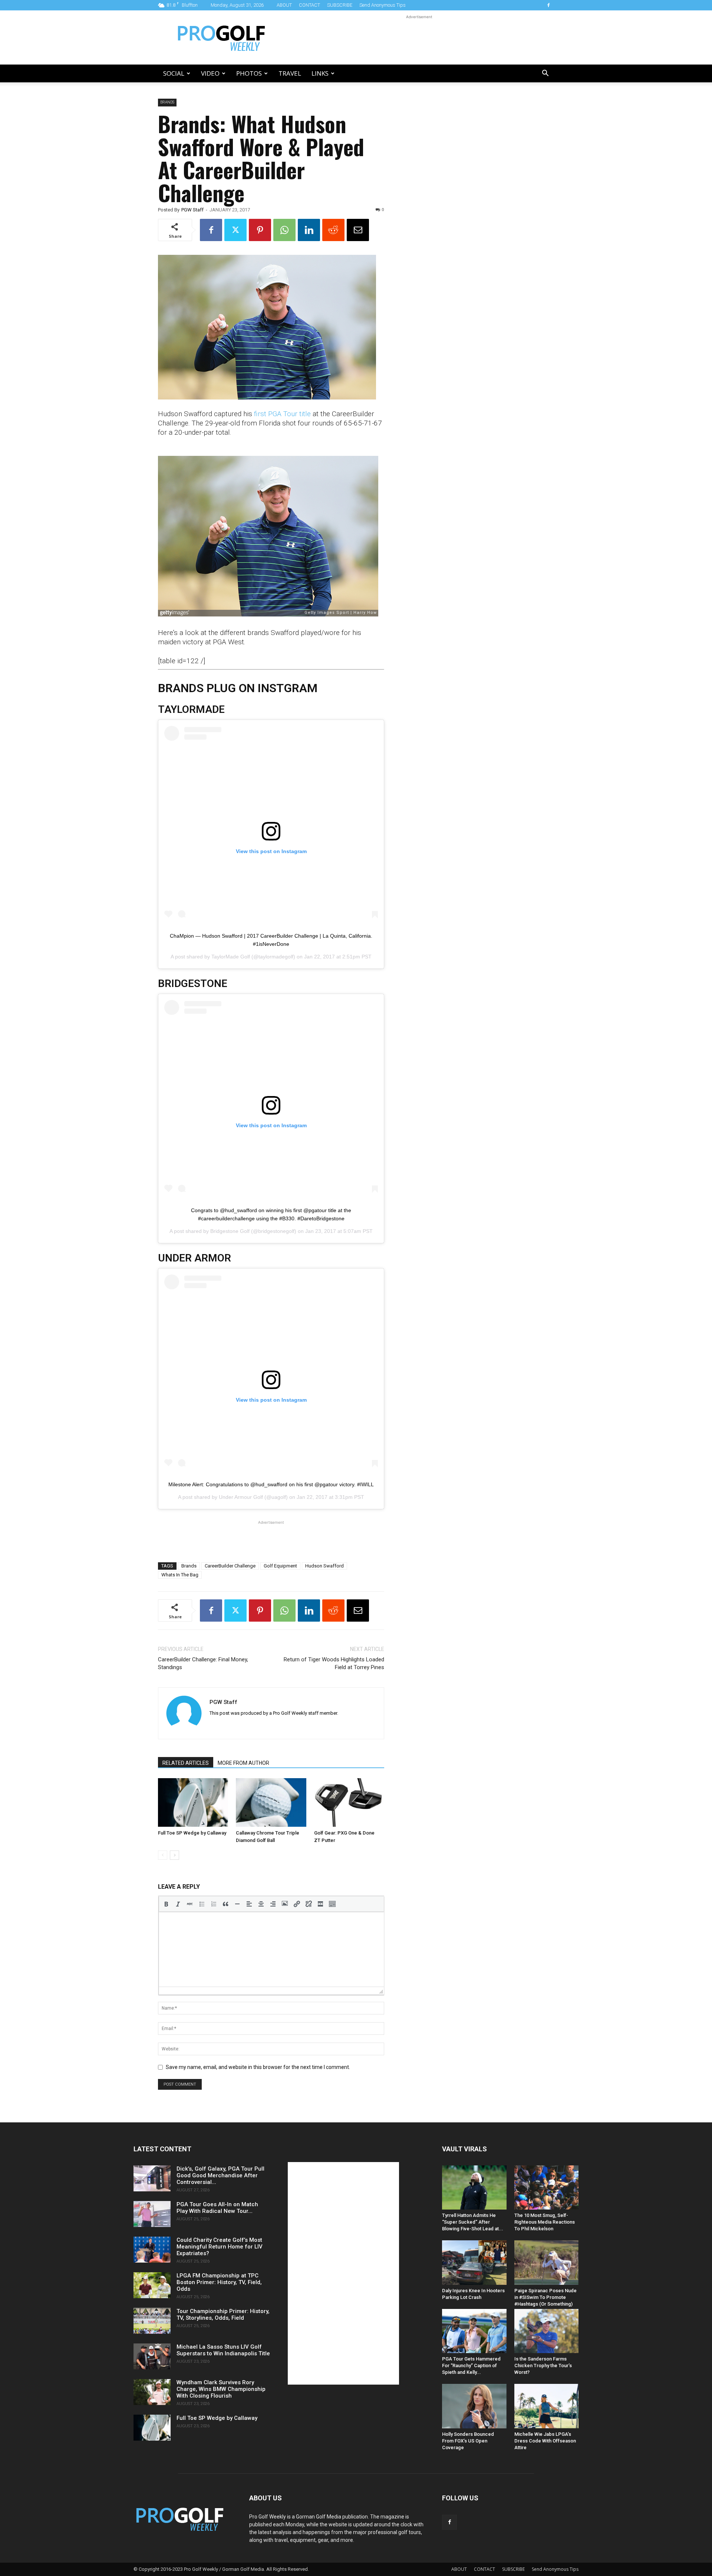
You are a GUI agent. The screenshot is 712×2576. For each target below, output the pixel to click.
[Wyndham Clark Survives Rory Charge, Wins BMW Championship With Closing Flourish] (152, 2392)
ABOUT (284, 5)
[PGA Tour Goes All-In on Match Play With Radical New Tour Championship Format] (152, 2214)
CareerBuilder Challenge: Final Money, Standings (203, 1663)
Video (210, 73)
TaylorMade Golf (231, 957)
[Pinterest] (260, 230)
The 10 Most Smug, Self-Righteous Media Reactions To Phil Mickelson (545, 2222)
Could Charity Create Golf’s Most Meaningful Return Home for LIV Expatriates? (220, 2247)
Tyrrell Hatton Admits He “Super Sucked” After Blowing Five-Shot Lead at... (473, 2222)
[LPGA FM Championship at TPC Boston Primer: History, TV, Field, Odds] (152, 2285)
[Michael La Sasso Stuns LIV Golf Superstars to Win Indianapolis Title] (152, 2356)
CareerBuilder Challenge (230, 1566)
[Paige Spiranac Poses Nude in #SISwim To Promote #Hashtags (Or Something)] (547, 2262)
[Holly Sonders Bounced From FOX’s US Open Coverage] (474, 2406)
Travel (290, 73)
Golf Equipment (280, 1566)
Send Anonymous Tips (383, 5)
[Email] (358, 230)
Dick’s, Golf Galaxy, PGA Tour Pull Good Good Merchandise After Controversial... (220, 2175)
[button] (545, 74)
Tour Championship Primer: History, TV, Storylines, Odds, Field (223, 2315)
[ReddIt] (333, 230)
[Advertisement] (419, 37)
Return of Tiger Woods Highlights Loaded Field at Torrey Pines (334, 1663)
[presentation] (166, 1904)
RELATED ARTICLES (186, 1763)
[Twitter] (235, 230)
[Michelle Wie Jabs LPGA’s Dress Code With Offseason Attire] (547, 2406)
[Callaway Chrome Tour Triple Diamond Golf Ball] (271, 1802)
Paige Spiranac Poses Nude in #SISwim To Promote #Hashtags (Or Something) (545, 2297)
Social (174, 73)
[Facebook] (548, 5)
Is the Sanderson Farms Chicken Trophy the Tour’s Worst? (543, 2366)
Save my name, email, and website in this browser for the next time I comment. (258, 2067)
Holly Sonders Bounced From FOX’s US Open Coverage (468, 2441)
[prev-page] (163, 1855)
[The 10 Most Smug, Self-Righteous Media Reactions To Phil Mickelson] (547, 2187)
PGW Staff (192, 210)
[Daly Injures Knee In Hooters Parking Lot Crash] (474, 2262)
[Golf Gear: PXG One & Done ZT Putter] (349, 1802)
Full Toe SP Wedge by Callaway (192, 1833)
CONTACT (309, 5)
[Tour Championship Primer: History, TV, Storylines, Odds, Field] (152, 2321)
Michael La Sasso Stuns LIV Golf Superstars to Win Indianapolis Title (223, 2350)
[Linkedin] (309, 230)
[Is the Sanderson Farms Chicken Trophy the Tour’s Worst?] (547, 2331)
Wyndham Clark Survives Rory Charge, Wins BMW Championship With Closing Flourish (221, 2389)
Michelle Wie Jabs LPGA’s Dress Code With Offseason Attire (545, 2441)
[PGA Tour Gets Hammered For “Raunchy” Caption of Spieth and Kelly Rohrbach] (474, 2331)
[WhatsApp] (284, 230)
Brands (167, 102)
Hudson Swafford (324, 1566)
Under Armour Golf (241, 1497)
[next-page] (174, 1855)
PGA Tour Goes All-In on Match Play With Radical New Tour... (217, 2208)
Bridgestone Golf (230, 1231)
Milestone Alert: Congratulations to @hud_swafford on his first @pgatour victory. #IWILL (271, 1484)
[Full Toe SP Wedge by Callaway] (193, 1802)
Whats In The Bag (180, 1575)
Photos (249, 73)
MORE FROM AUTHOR (243, 1763)
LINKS (320, 73)
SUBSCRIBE (340, 5)
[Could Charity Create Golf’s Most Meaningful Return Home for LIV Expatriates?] (152, 2250)
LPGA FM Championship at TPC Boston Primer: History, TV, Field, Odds (219, 2282)
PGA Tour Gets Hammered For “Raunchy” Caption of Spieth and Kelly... (471, 2366)
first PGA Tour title (282, 414)
